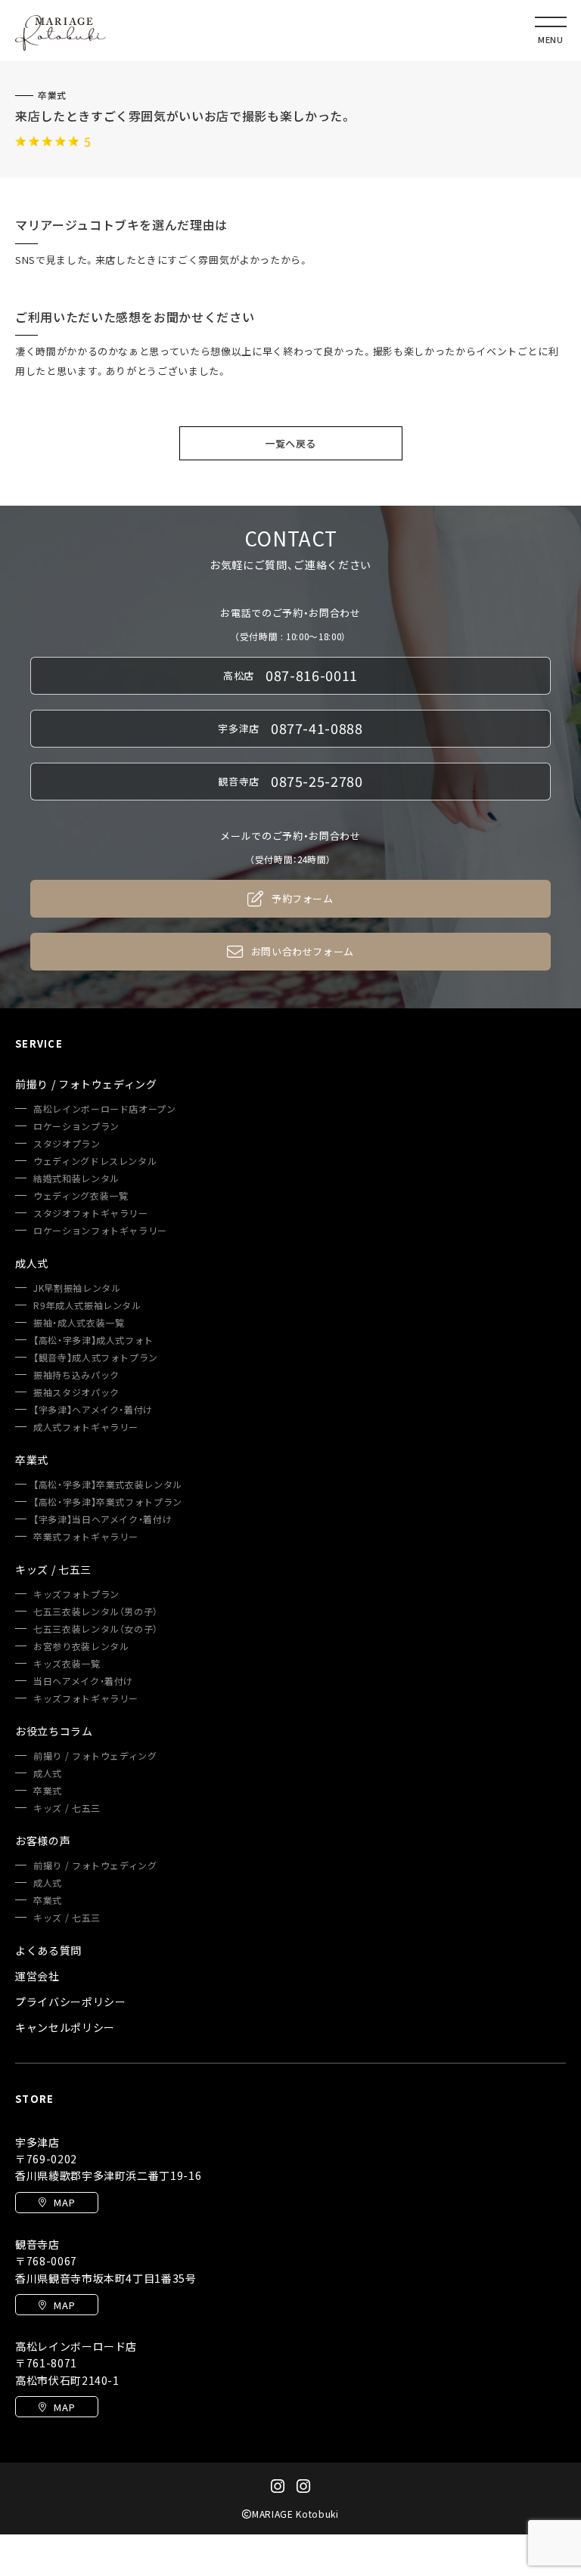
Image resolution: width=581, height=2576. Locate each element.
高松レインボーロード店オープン (105, 1109)
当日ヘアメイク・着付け (83, 1681)
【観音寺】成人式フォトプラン (96, 1358)
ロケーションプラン (76, 1126)
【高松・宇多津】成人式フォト (93, 1340)
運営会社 (37, 1976)
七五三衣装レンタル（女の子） (96, 1629)
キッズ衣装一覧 (67, 1664)
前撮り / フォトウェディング (95, 1756)
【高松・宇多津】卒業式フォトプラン (108, 1502)
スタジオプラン (67, 1144)
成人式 (48, 1773)
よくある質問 (48, 1950)
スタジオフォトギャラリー (91, 1213)
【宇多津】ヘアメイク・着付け (93, 1410)
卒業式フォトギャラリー (86, 1537)
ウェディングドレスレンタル (95, 1161)
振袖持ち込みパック (76, 1375)
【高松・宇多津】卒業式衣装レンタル (108, 1485)
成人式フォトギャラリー (86, 1427)
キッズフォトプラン (76, 1594)
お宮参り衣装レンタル (81, 1646)
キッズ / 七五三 (67, 1808)
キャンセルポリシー (65, 2027)
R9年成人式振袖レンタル (87, 1305)
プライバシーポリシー (71, 2002)
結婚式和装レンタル (76, 1178)
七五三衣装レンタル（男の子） (96, 1612)
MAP (64, 2202)
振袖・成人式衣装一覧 (79, 1323)
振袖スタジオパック (76, 1392)
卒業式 (52, 95)
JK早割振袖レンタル (77, 1288)
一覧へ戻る (290, 443)
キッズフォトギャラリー (86, 1698)
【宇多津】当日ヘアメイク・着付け (103, 1519)
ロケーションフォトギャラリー (100, 1231)
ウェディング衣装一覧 (81, 1196)
